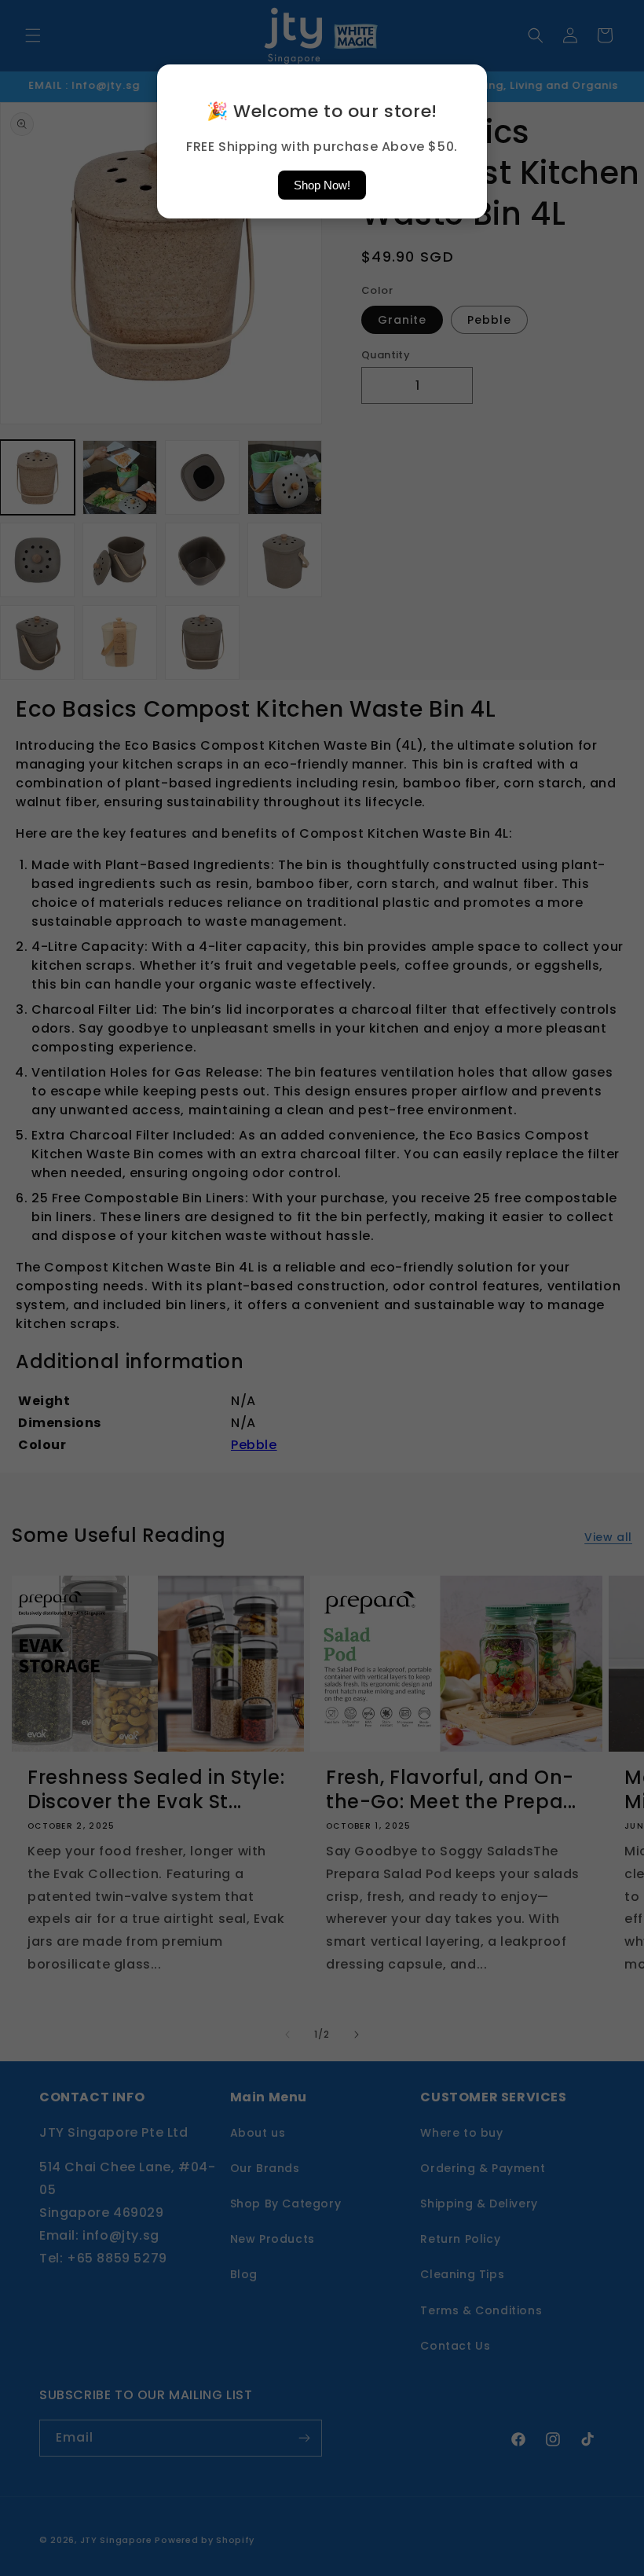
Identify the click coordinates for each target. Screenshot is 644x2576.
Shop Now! (322, 185)
